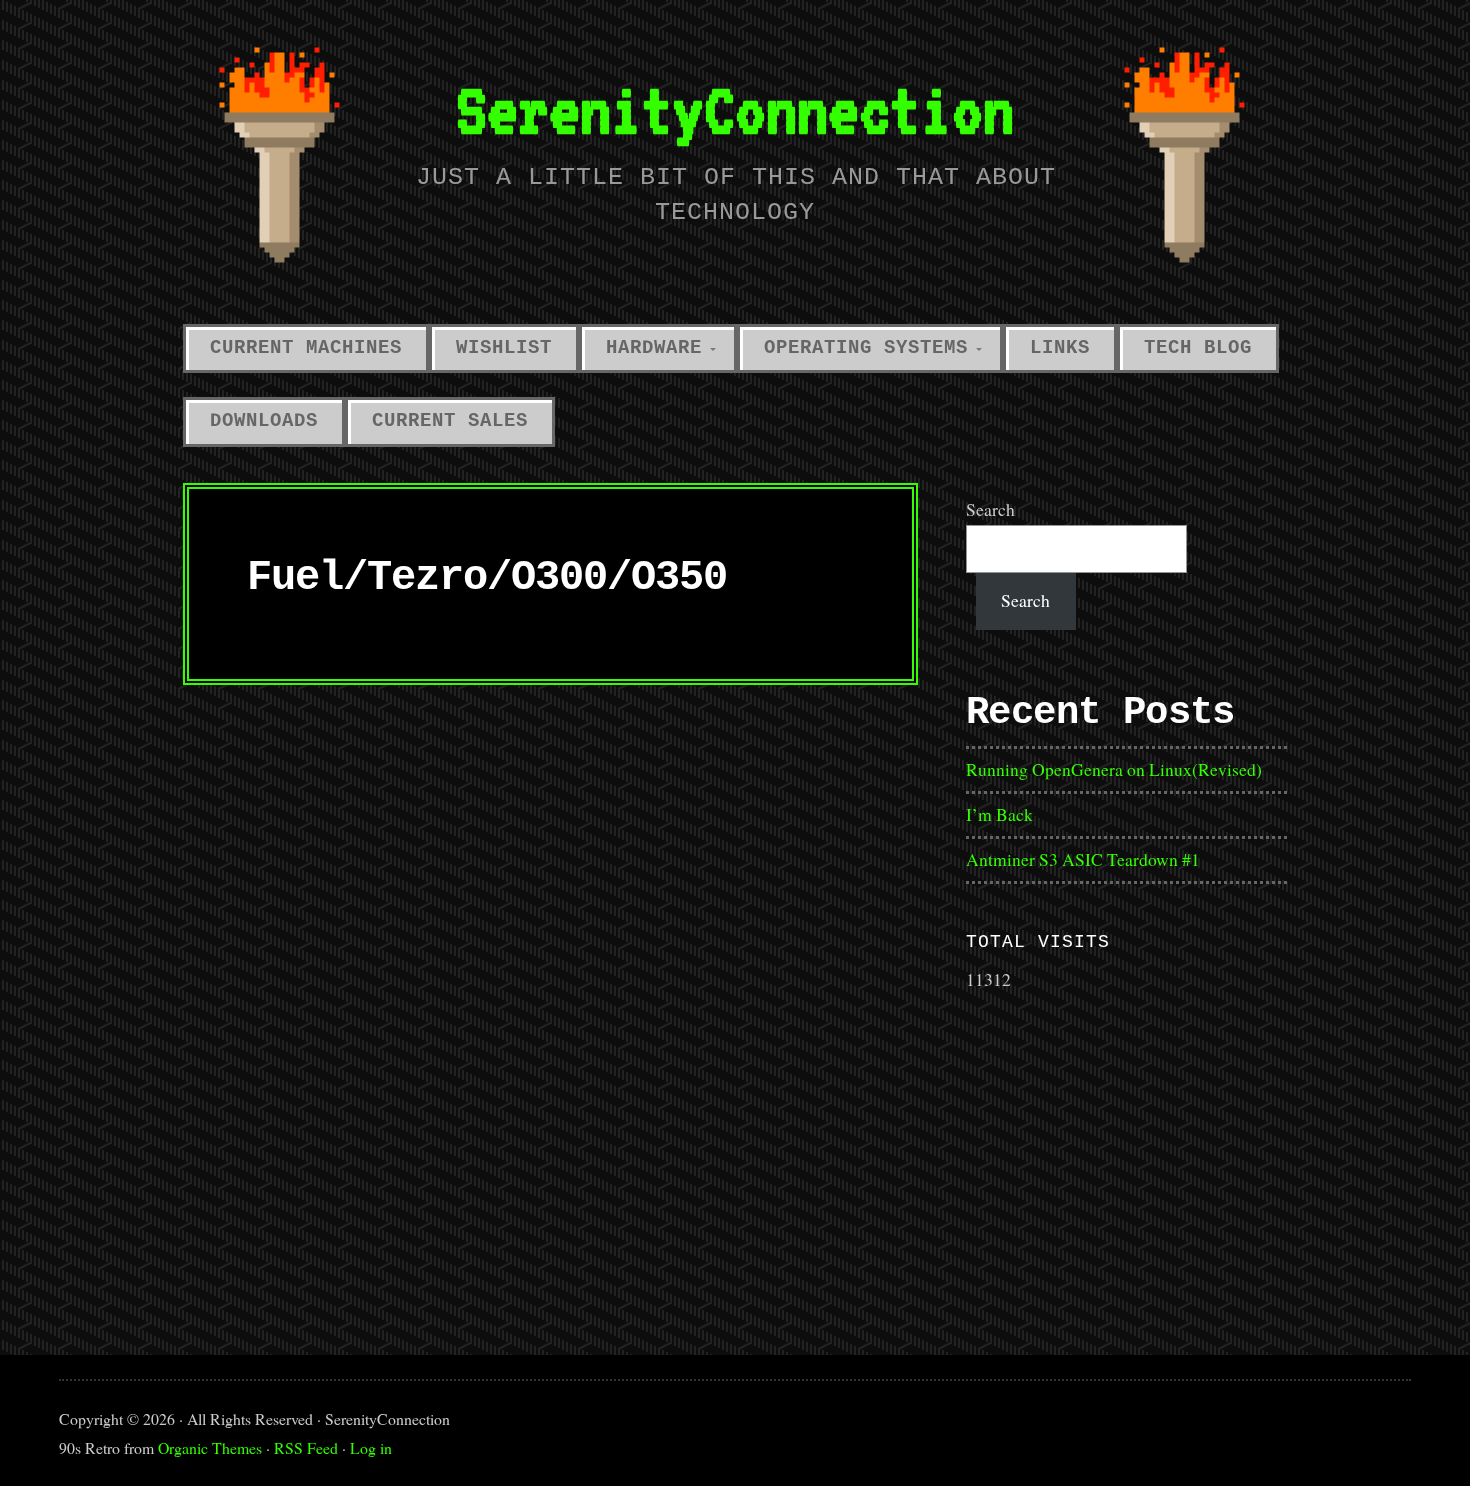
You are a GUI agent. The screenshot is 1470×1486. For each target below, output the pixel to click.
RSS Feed (306, 1447)
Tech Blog (1198, 348)
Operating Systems (866, 348)
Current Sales (450, 421)
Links (1060, 348)
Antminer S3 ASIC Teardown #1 (1083, 859)
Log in (371, 1447)
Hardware (654, 348)
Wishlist (504, 348)
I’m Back (999, 814)
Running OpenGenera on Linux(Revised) (1114, 769)
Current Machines (306, 348)
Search (990, 509)
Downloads (264, 421)
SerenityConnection (735, 109)
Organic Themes (210, 1447)
